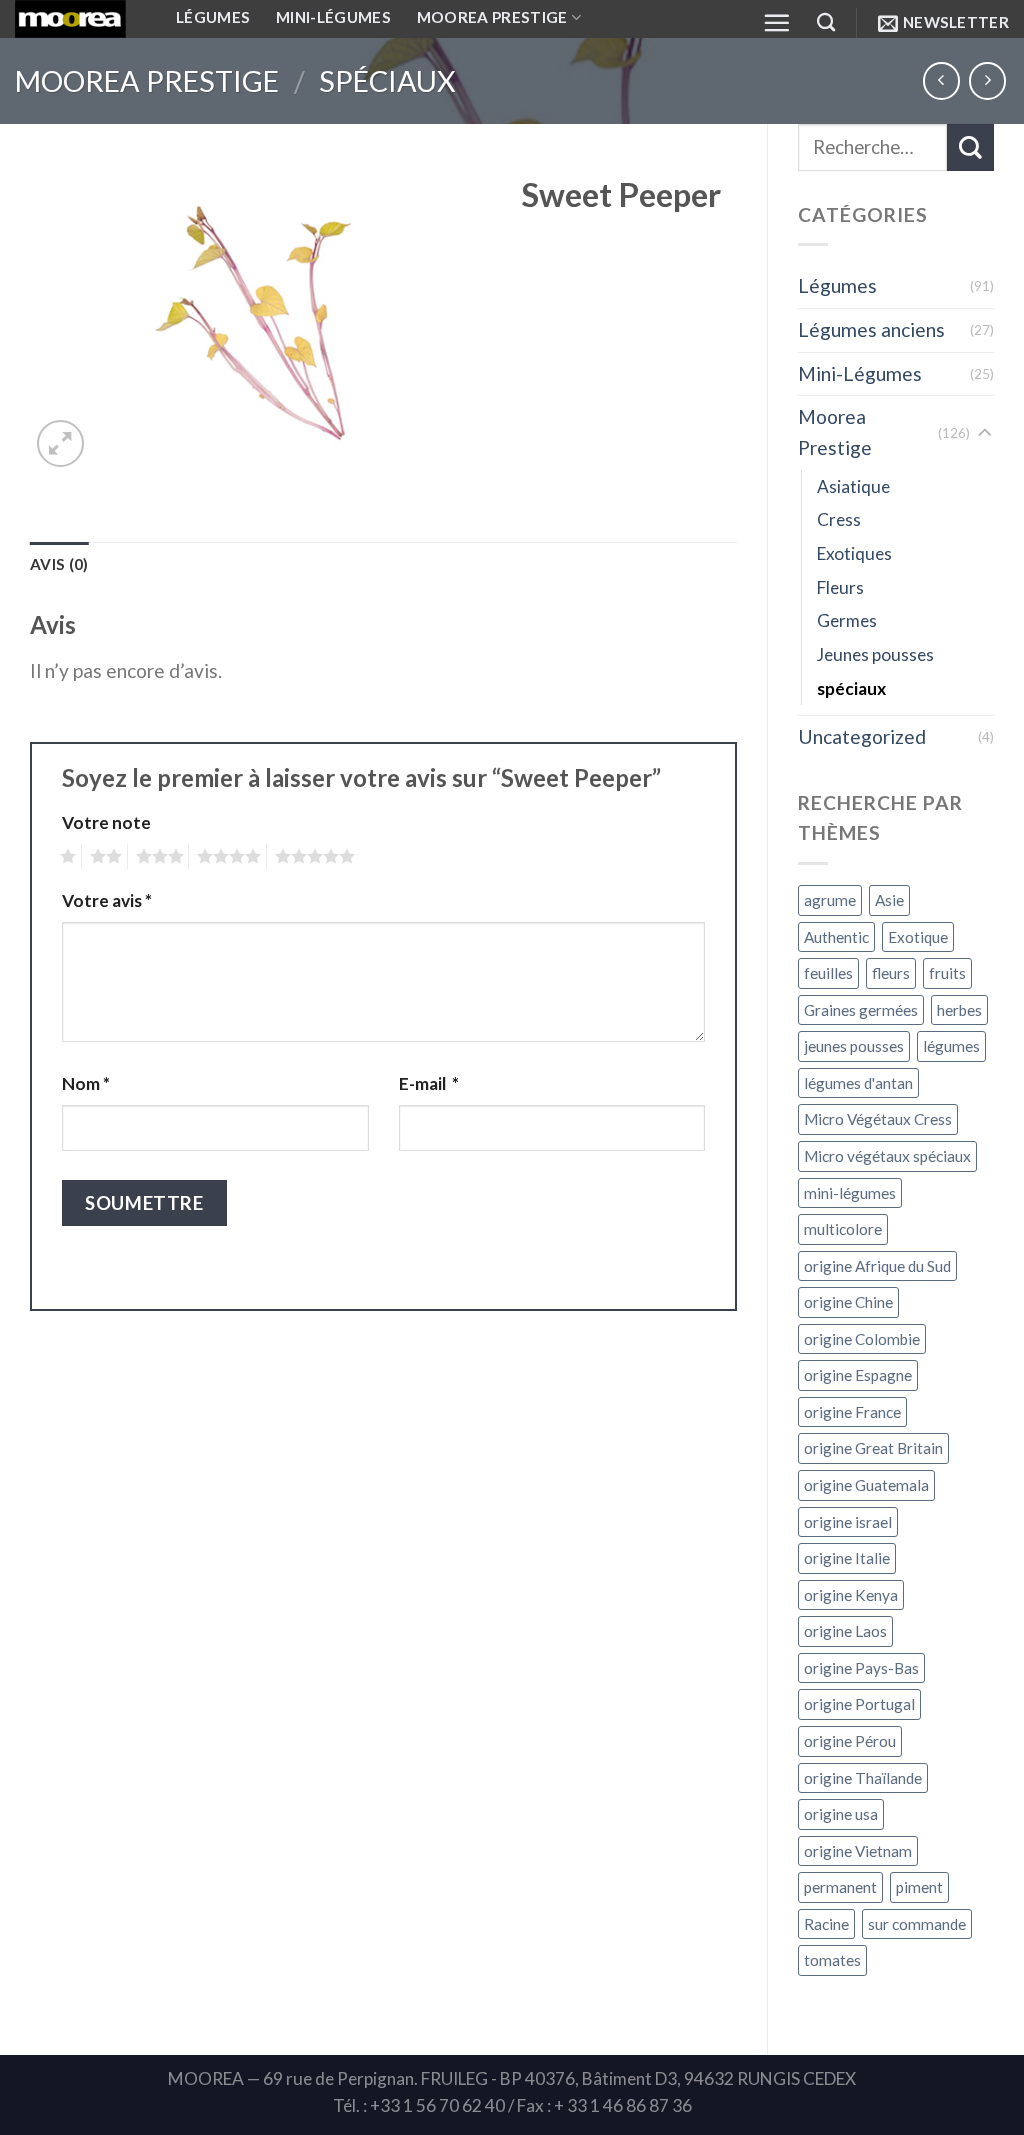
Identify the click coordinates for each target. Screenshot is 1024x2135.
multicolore (843, 1229)
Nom (86, 1083)
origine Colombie (862, 1339)
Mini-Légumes (860, 373)
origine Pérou (850, 1741)
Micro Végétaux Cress (878, 1119)
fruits (947, 973)
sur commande (917, 1924)
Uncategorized (862, 736)
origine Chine (848, 1302)
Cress (839, 519)
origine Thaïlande (863, 1778)
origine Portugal (859, 1704)
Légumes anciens (871, 329)
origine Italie (847, 1558)
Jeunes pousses (875, 654)
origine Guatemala (866, 1485)
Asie (889, 900)
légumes (951, 1046)
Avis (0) (59, 564)
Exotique (918, 937)
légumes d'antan (858, 1083)
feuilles (828, 973)
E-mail (429, 1083)
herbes (959, 1010)
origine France (852, 1412)
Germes (847, 620)
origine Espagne (858, 1375)
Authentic (836, 937)
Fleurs (840, 587)
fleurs (891, 973)
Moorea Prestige (147, 81)
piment (919, 1887)
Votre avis (107, 900)
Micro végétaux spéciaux (887, 1156)
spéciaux (387, 81)
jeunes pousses (854, 1046)
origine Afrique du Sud (877, 1266)
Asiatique (853, 486)
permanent (840, 1887)
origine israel (848, 1522)
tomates (832, 1960)
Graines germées (861, 1010)
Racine (826, 1924)
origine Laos (845, 1631)
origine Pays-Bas (861, 1668)
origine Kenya (851, 1595)
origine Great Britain (873, 1448)
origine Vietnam (858, 1851)
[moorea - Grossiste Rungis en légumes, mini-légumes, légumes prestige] (80, 19)
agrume (830, 900)
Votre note (106, 822)
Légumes (837, 285)
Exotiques (854, 553)
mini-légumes (850, 1193)
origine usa (841, 1814)
